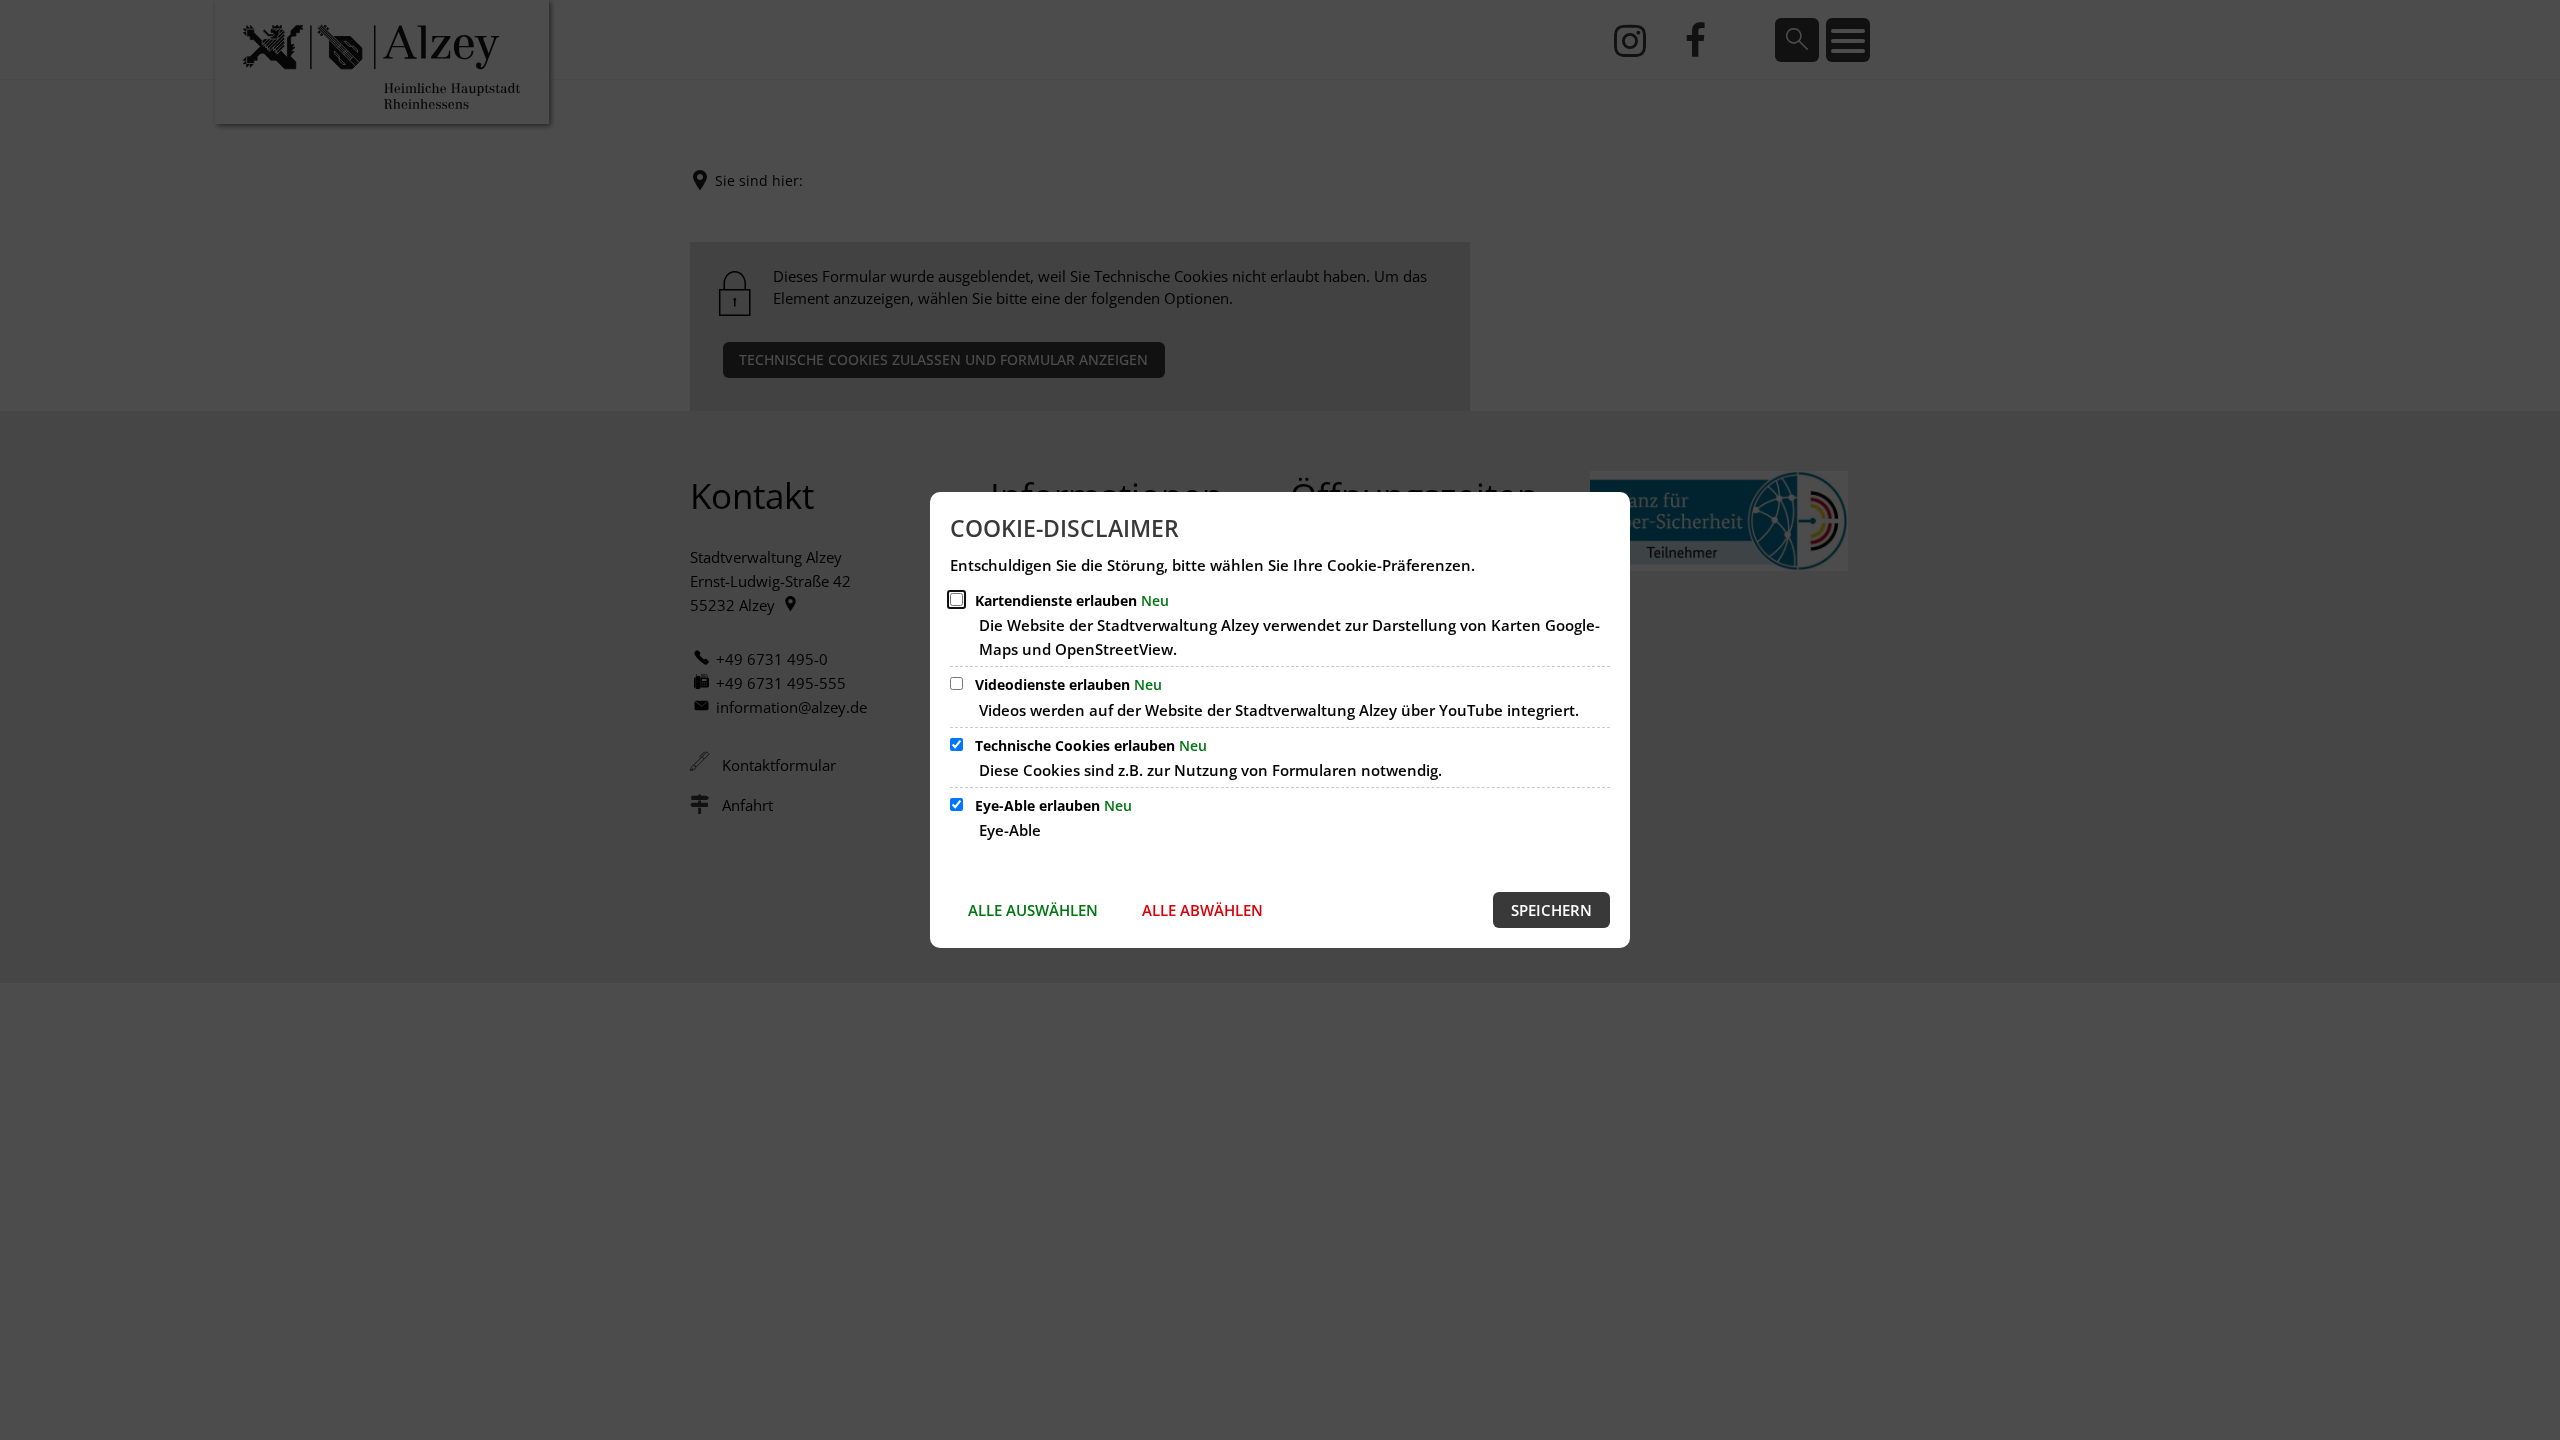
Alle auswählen (1033, 910)
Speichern (1551, 910)
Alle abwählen (1202, 910)
